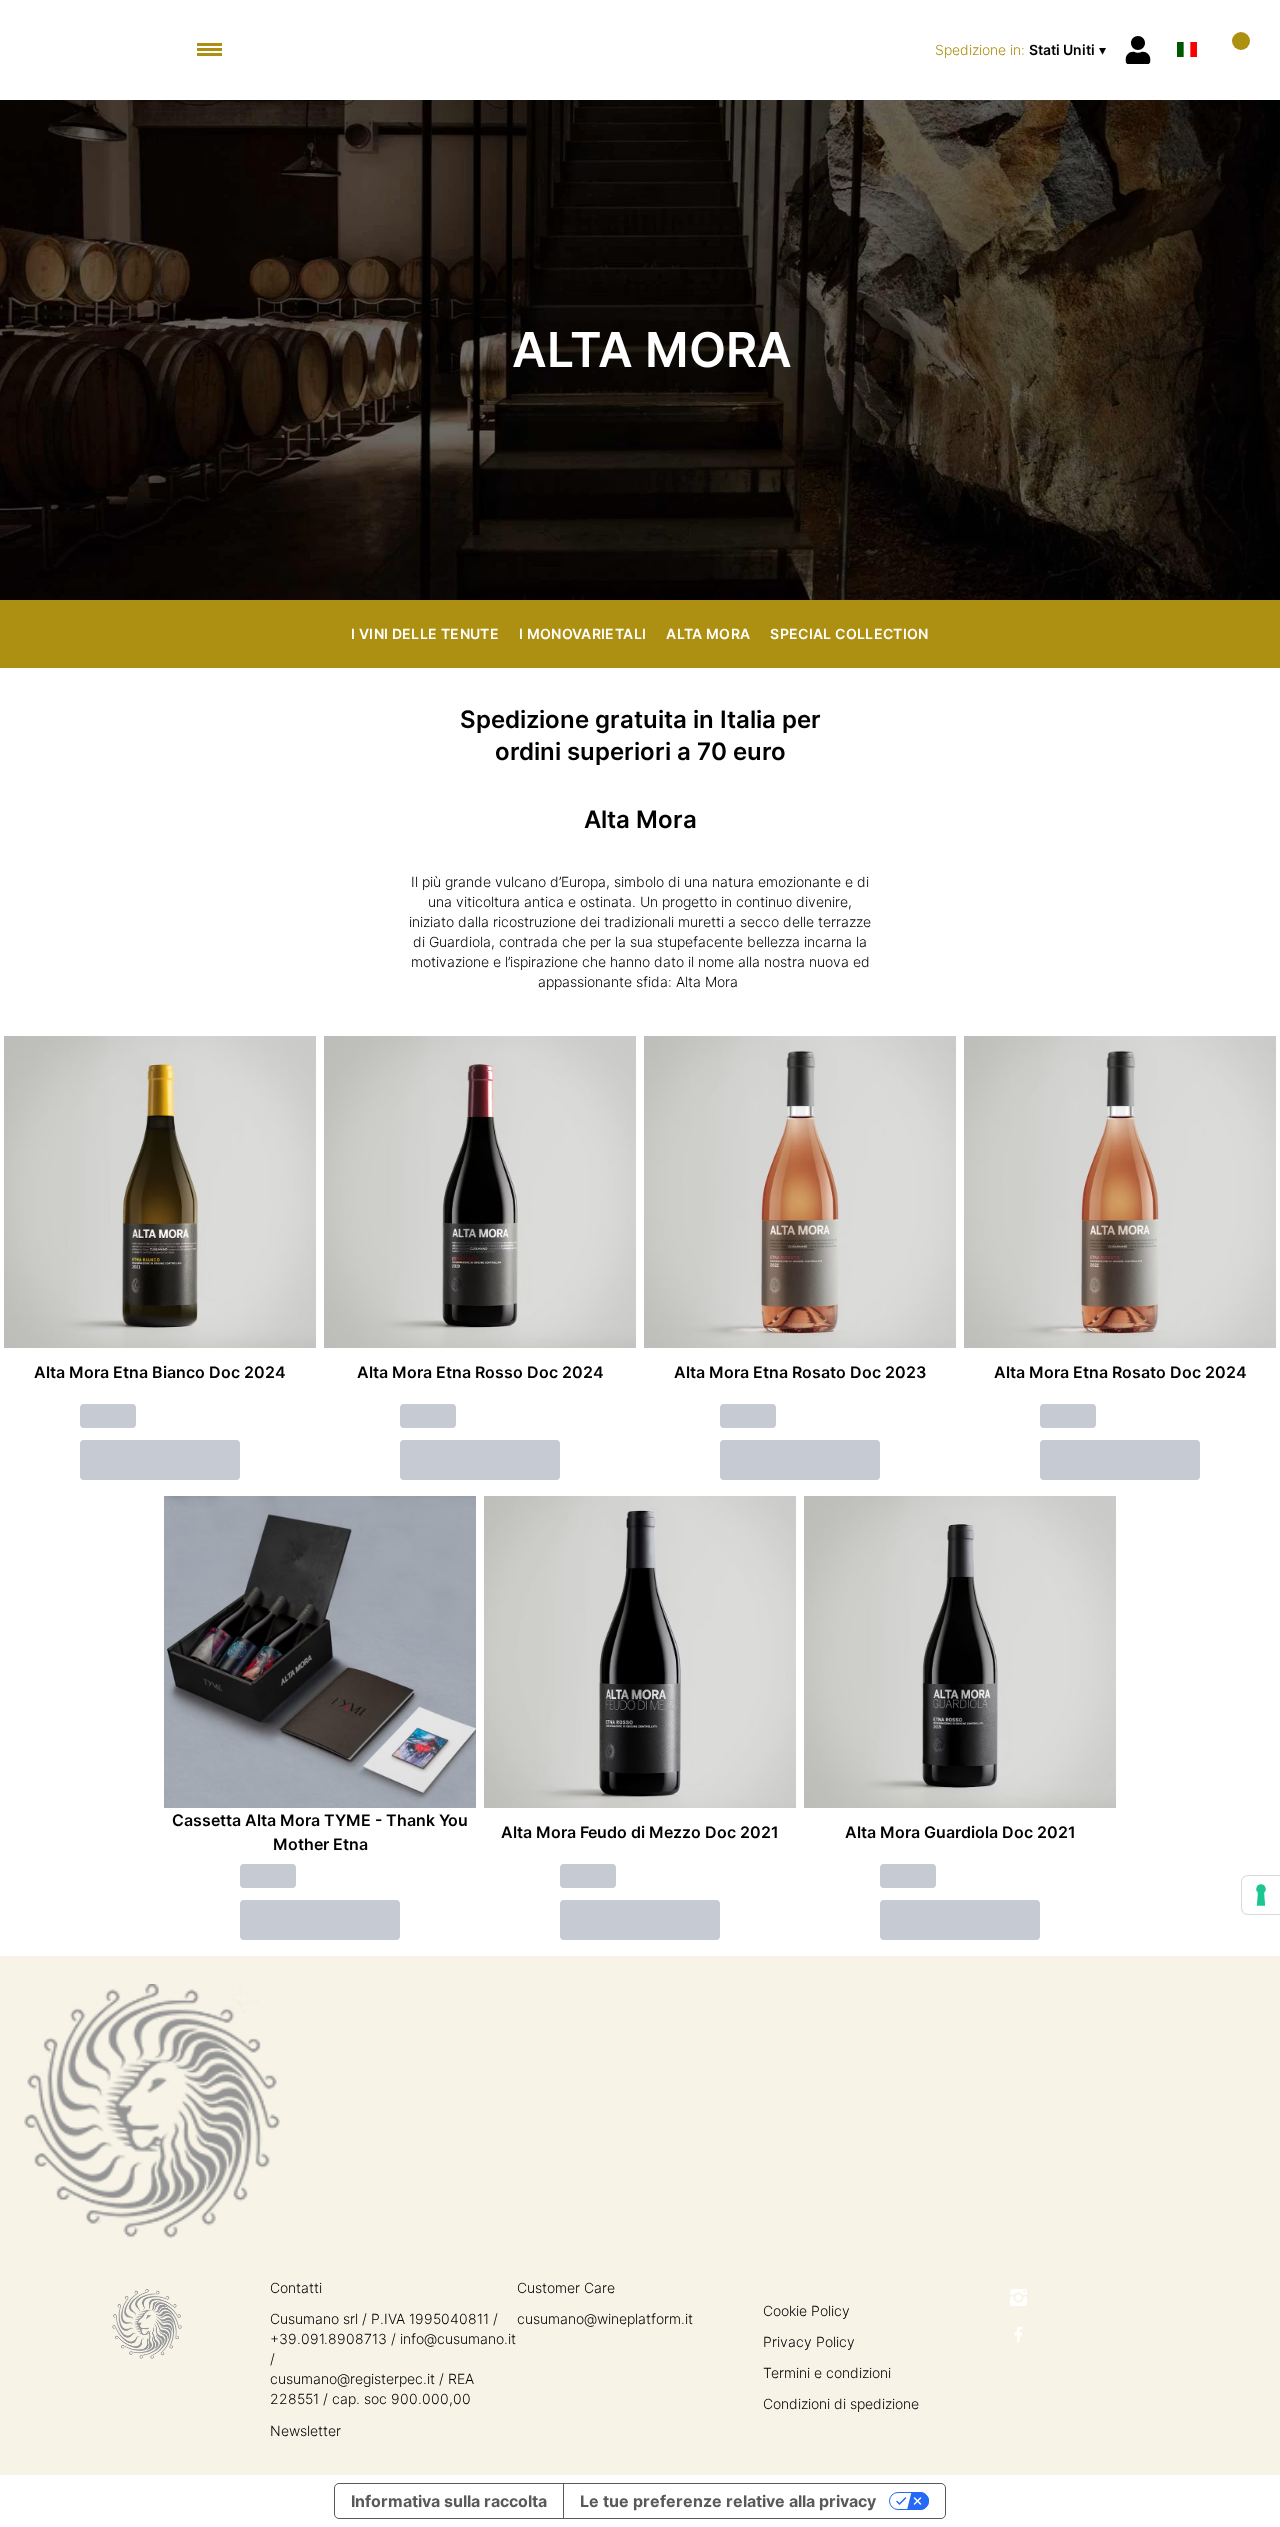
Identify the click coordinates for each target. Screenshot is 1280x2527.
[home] (640, 50)
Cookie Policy (806, 2310)
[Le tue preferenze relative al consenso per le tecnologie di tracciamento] (1261, 1895)
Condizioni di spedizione (841, 2403)
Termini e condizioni (827, 2372)
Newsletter (305, 2430)
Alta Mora (708, 633)
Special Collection (849, 633)
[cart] (1232, 49)
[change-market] (1022, 50)
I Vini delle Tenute (425, 633)
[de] (1187, 23)
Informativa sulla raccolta (449, 2501)
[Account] (1138, 50)
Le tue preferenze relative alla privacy (728, 2501)
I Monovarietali (582, 633)
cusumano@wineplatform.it (605, 2318)
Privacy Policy (809, 2341)
